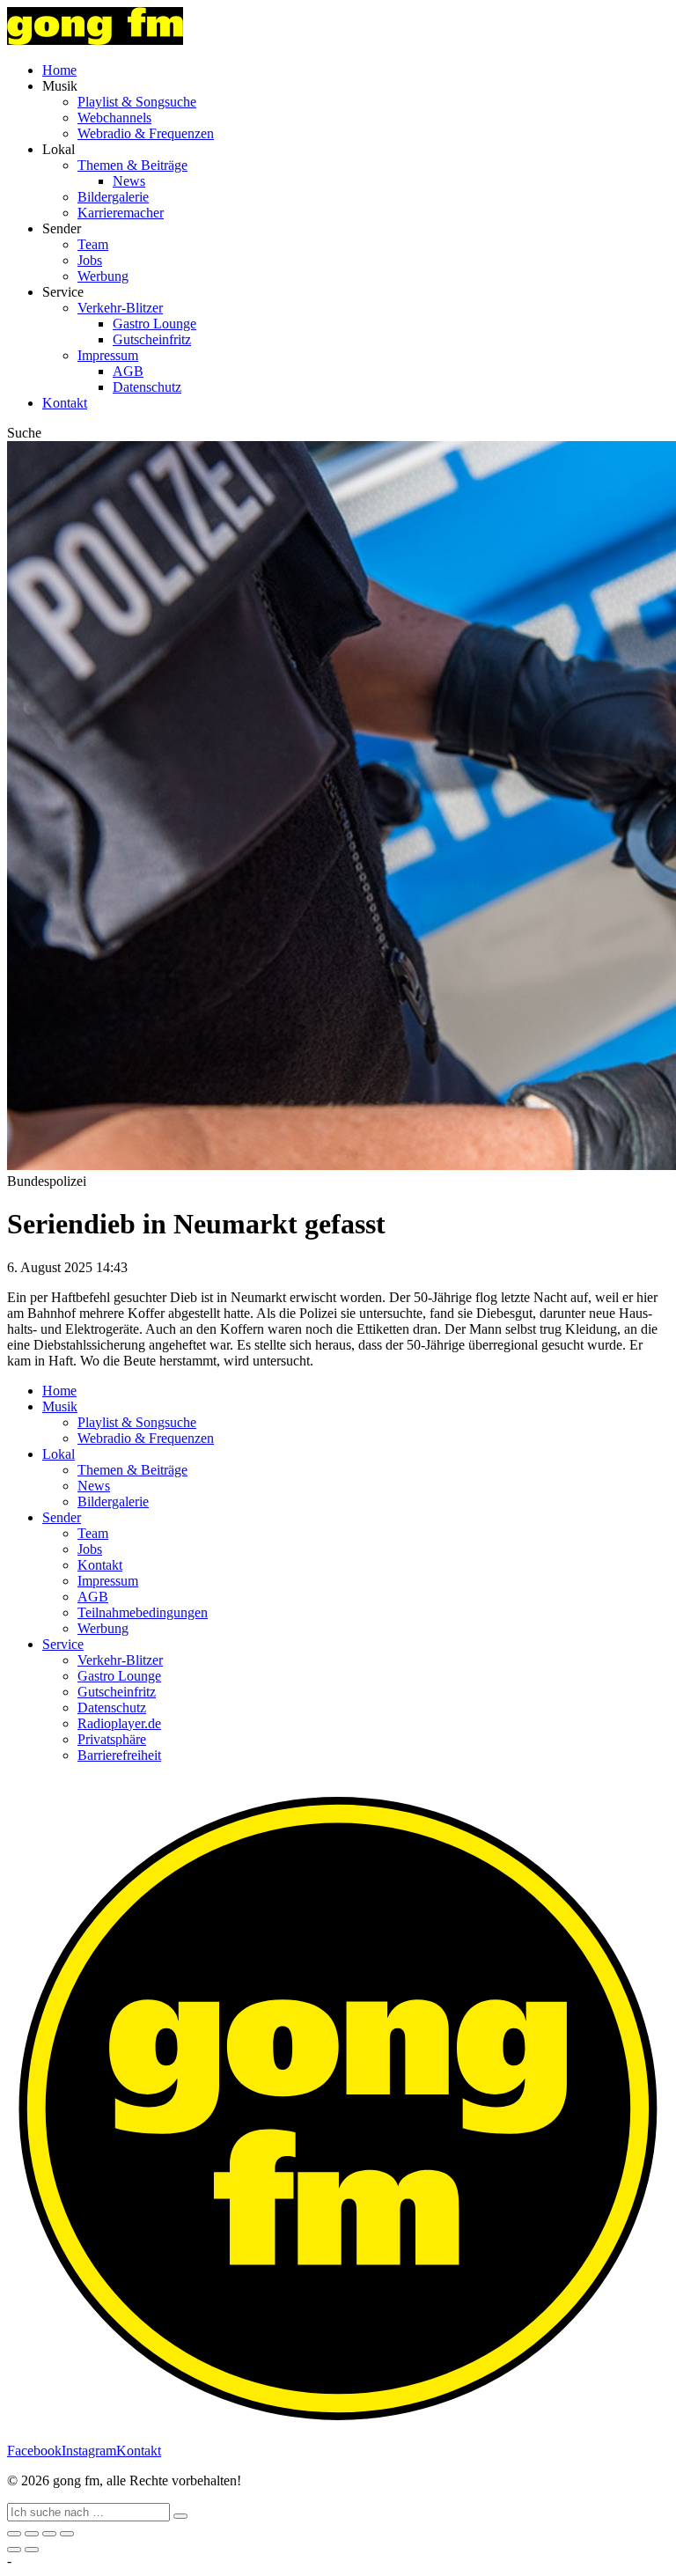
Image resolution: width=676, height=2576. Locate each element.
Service (63, 1644)
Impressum (108, 355)
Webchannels (114, 118)
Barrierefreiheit (119, 1755)
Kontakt (65, 403)
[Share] (32, 2534)
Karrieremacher (121, 213)
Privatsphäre (112, 1739)
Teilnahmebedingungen (143, 1612)
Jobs (90, 260)
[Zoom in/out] (67, 2534)
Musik (60, 1406)
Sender (62, 1517)
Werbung (103, 276)
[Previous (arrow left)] (14, 2550)
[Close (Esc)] (14, 2534)
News (129, 181)
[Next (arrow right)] (32, 2550)
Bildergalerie (113, 197)
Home (59, 70)
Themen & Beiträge (132, 165)
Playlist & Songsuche (137, 102)
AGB (128, 371)
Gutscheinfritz (152, 339)
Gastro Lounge (154, 324)
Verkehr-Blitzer (120, 308)
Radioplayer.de (119, 1723)
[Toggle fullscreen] (49, 2534)
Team (93, 244)
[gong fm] (95, 40)
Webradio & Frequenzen (146, 133)
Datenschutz (147, 387)
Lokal (59, 1454)
